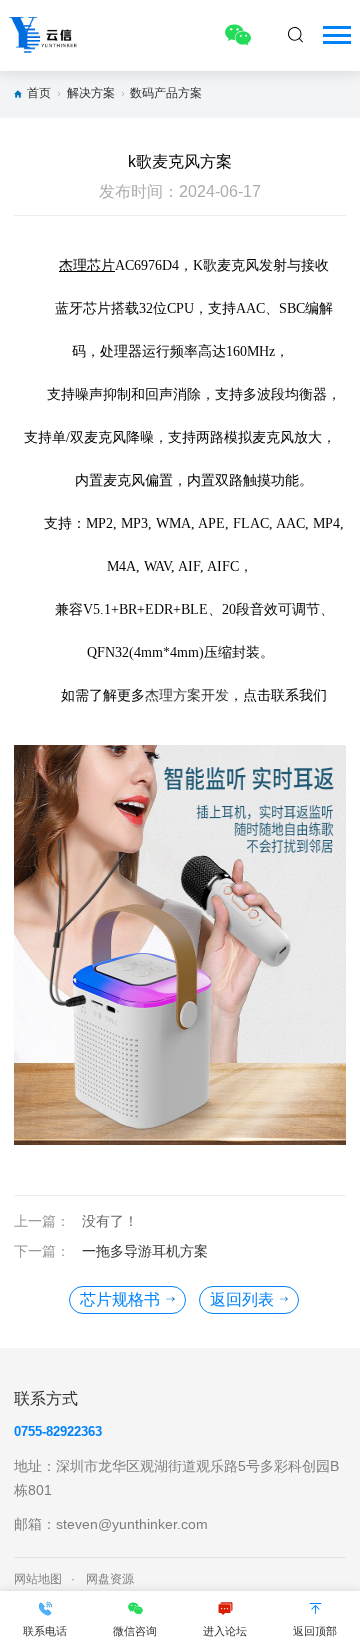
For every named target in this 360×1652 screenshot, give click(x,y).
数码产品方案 (166, 93)
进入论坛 (225, 1631)
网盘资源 (110, 1579)
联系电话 (45, 1631)
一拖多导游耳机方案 (145, 1251)
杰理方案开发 (187, 695)
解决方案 (91, 93)
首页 (39, 93)
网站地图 (38, 1579)
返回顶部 (315, 1631)
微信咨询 (135, 1631)
